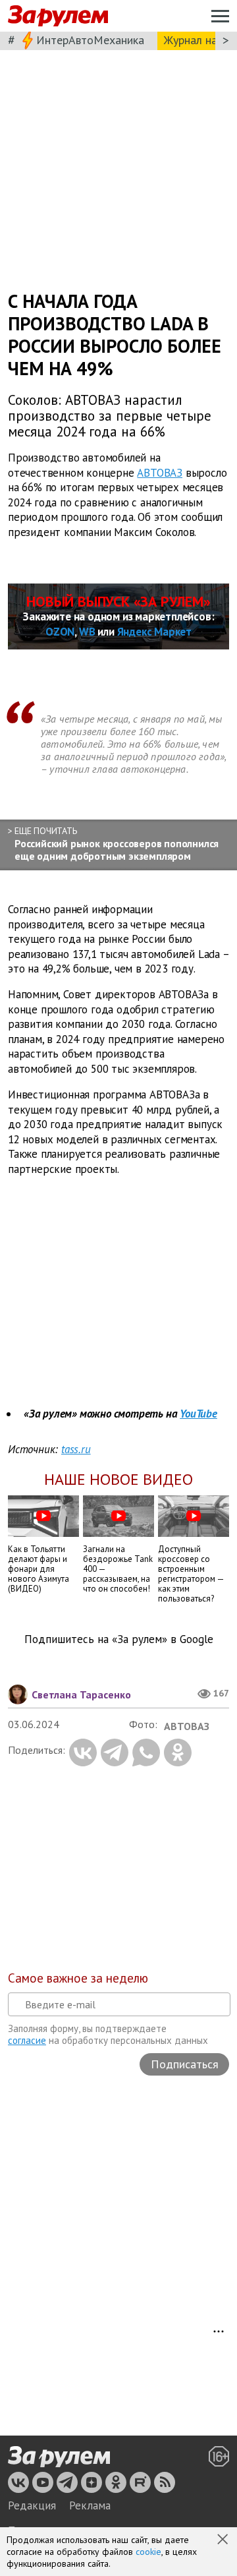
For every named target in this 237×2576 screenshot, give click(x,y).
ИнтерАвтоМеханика (90, 40)
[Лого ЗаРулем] (58, 16)
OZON (60, 632)
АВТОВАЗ (160, 472)
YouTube (198, 1414)
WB (87, 632)
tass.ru (76, 1449)
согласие (27, 2040)
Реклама (90, 2505)
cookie (148, 2552)
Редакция (32, 2505)
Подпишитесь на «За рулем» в (119, 1639)
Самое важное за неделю (78, 1978)
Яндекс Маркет (154, 632)
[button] (224, 2540)
